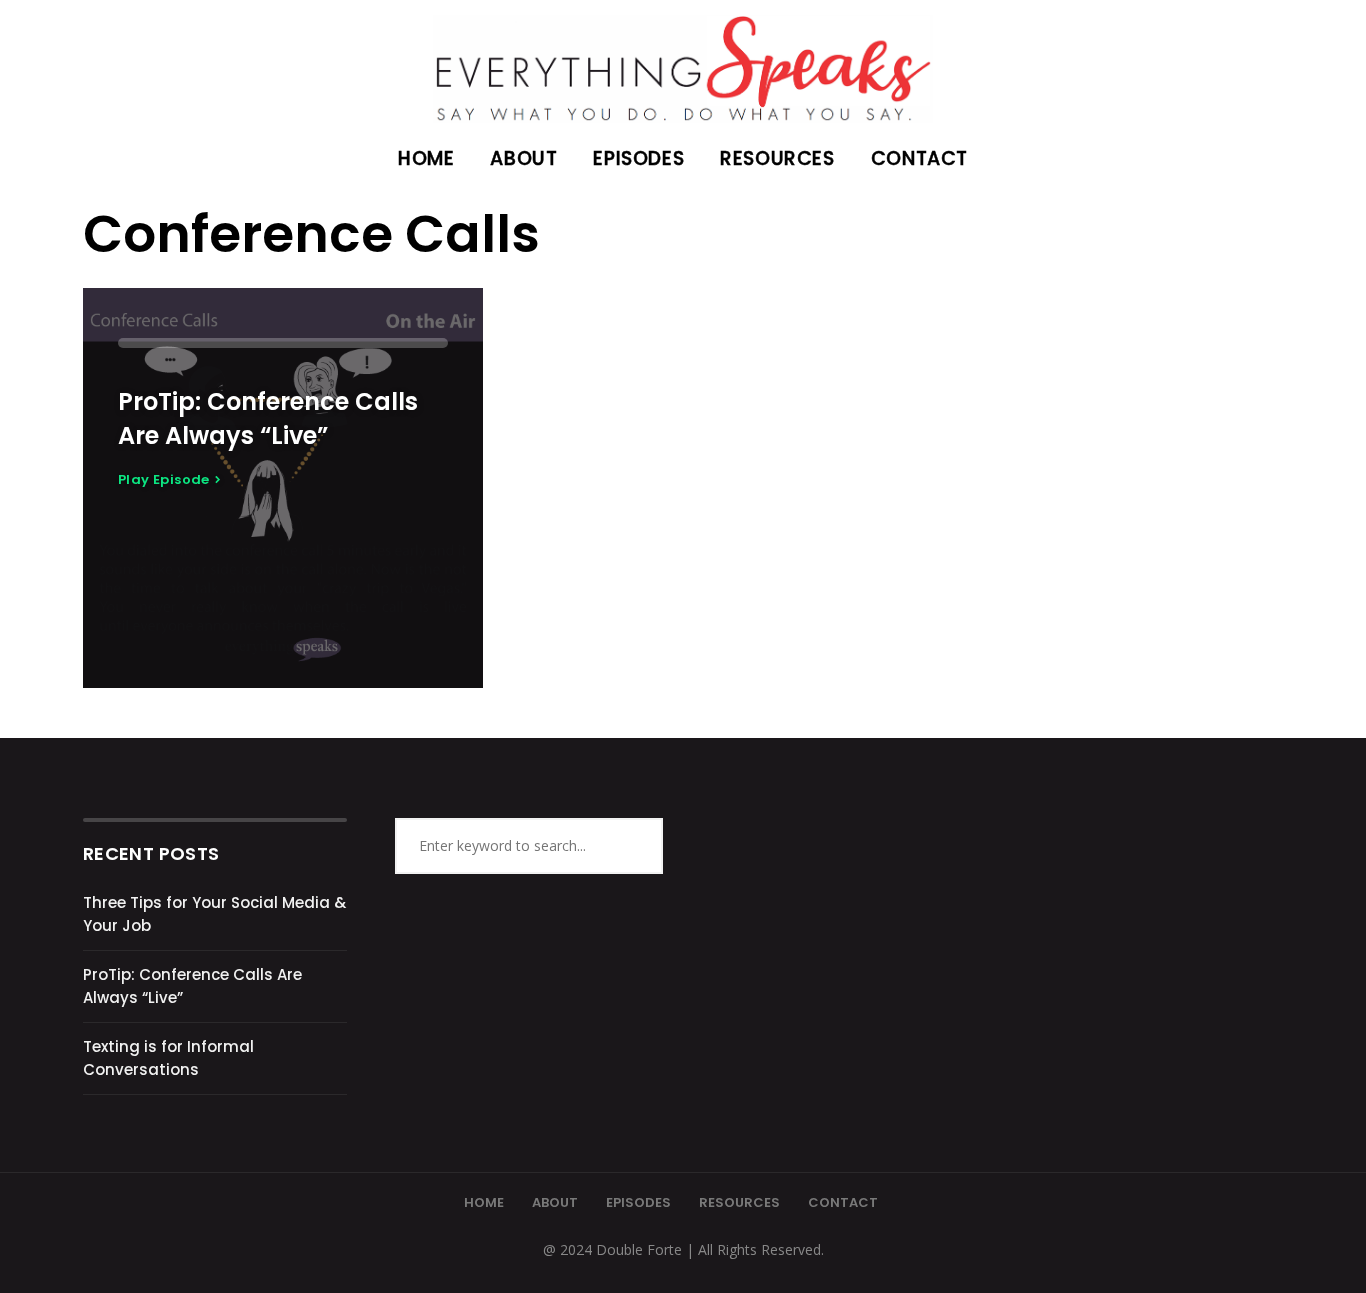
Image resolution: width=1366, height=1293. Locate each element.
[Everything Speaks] (683, 61)
